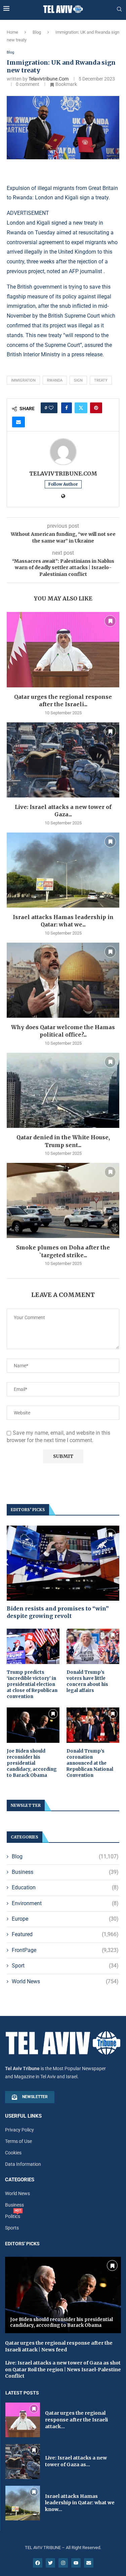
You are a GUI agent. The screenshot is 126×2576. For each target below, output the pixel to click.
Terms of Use (18, 2141)
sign (78, 380)
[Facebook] (38, 2563)
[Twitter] (50, 2563)
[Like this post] (51, 408)
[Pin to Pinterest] (96, 408)
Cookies (13, 2153)
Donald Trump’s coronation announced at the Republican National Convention (90, 1763)
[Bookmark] (110, 621)
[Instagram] (63, 2563)
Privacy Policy (19, 2130)
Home (12, 32)
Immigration (23, 380)
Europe (65, 1919)
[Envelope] (89, 2563)
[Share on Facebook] (67, 408)
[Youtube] (76, 2563)
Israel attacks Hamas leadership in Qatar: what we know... (80, 2503)
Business (65, 1872)
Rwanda (55, 380)
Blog (37, 32)
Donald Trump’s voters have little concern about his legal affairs (87, 1682)
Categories (20, 2180)
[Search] (119, 9)
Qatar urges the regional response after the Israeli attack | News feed (59, 2346)
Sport (65, 1966)
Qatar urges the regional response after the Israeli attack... (76, 2420)
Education (65, 1887)
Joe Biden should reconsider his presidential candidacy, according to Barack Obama (32, 1763)
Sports (12, 2228)
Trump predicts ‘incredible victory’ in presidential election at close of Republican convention (32, 1685)
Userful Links (23, 2116)
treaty (101, 380)
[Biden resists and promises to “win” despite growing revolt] (63, 1563)
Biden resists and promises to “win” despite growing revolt (58, 1612)
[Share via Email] (18, 422)
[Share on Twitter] (81, 408)
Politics (13, 2216)
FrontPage (65, 1950)
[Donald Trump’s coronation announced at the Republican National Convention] (93, 1725)
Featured (65, 1934)
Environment (65, 1903)
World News (65, 1981)
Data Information (23, 2164)
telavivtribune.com (49, 79)
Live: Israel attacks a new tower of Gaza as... (76, 2461)
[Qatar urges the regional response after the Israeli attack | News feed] (63, 649)
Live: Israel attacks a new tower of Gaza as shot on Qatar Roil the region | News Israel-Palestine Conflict (63, 2369)
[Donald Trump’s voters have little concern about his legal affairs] (93, 1646)
